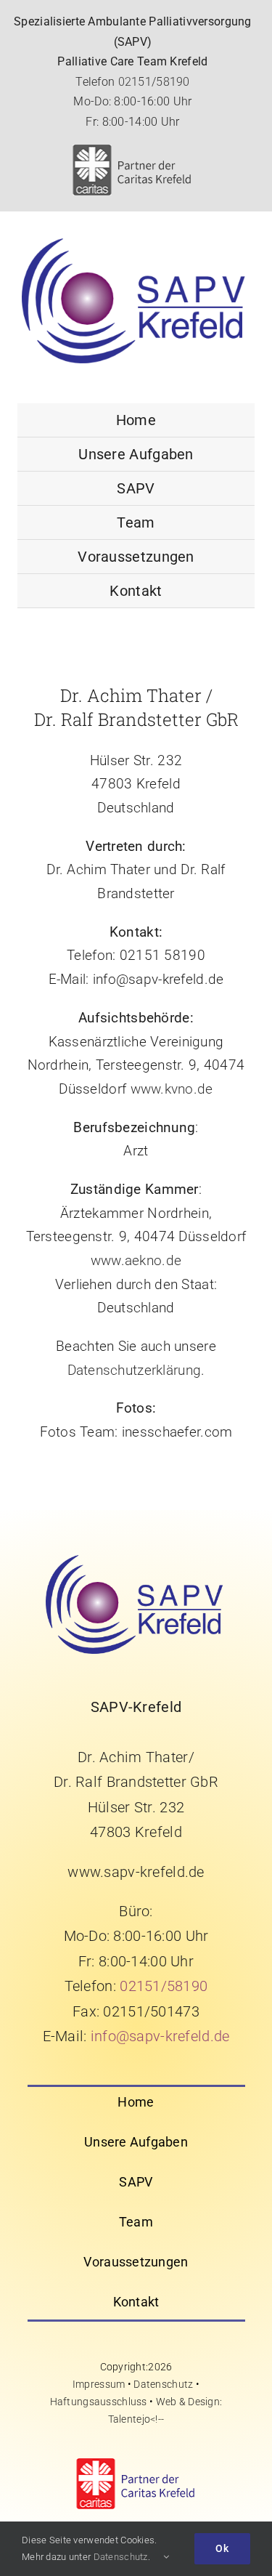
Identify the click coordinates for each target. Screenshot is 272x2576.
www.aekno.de (136, 1260)
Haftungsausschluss (99, 2402)
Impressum (99, 2384)
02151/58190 (154, 82)
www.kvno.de (172, 1089)
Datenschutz (163, 2384)
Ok (222, 2548)
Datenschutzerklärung (135, 1370)
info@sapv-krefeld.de (160, 2036)
